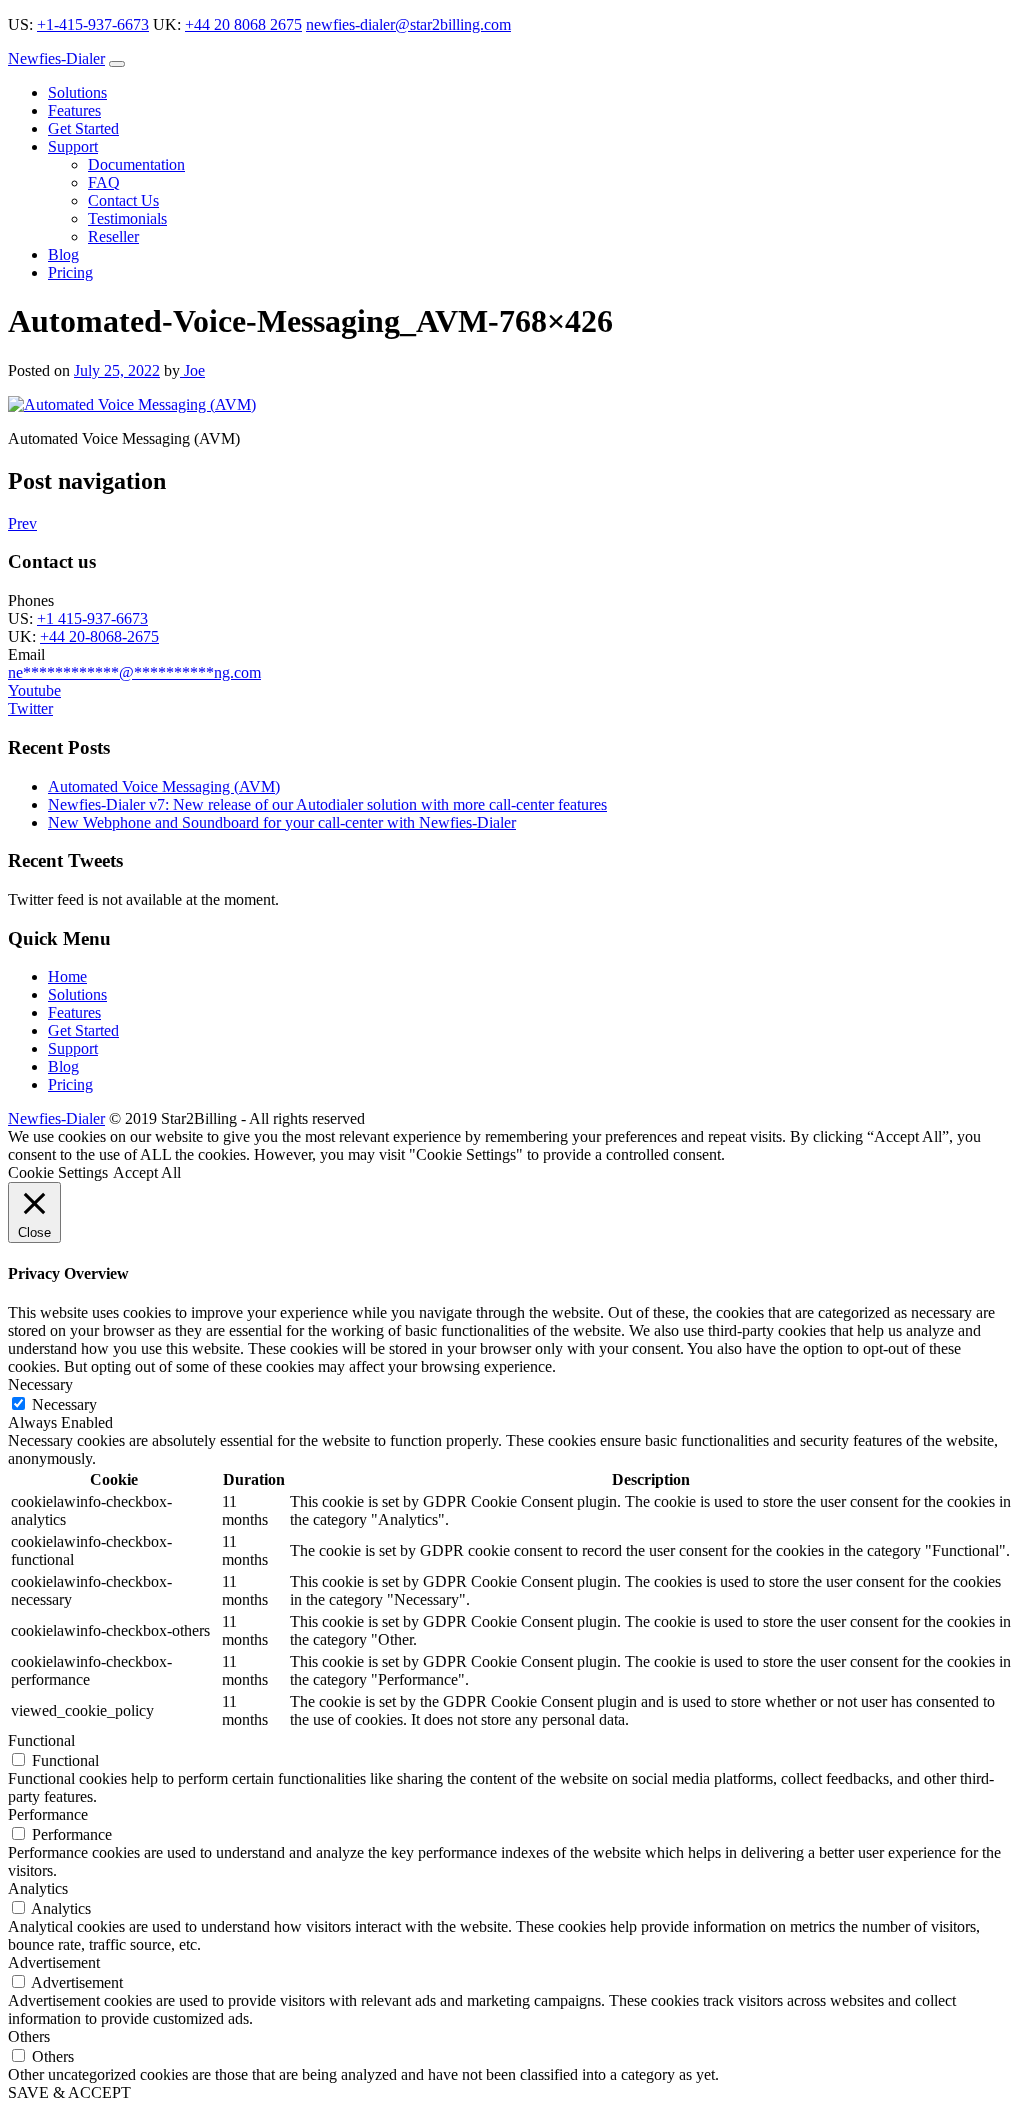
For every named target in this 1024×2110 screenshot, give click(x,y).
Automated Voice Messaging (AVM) (164, 786)
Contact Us (123, 200)
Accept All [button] (147, 1172)
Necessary (64, 1404)
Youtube (34, 690)
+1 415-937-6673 (92, 618)
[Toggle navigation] (117, 64)
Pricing (70, 272)
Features (74, 110)
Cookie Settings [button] (58, 1172)
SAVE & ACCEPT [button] (69, 2092)
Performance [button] (48, 1814)
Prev (22, 523)
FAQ (104, 182)
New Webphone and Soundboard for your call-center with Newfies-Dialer (282, 822)
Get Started (83, 128)
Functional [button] (41, 1740)
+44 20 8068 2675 (243, 24)
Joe (192, 370)
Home (67, 976)
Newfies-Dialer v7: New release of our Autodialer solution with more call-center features (327, 804)
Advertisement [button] (54, 1962)
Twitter (30, 708)
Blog (63, 254)
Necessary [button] (40, 1384)
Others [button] (29, 2036)
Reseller (113, 236)
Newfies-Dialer (56, 58)
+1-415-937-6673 (93, 24)
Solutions (77, 92)
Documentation (136, 164)
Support (73, 146)
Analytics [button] (38, 1888)
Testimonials (127, 218)
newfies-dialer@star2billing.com (408, 24)
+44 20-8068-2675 (99, 636)
